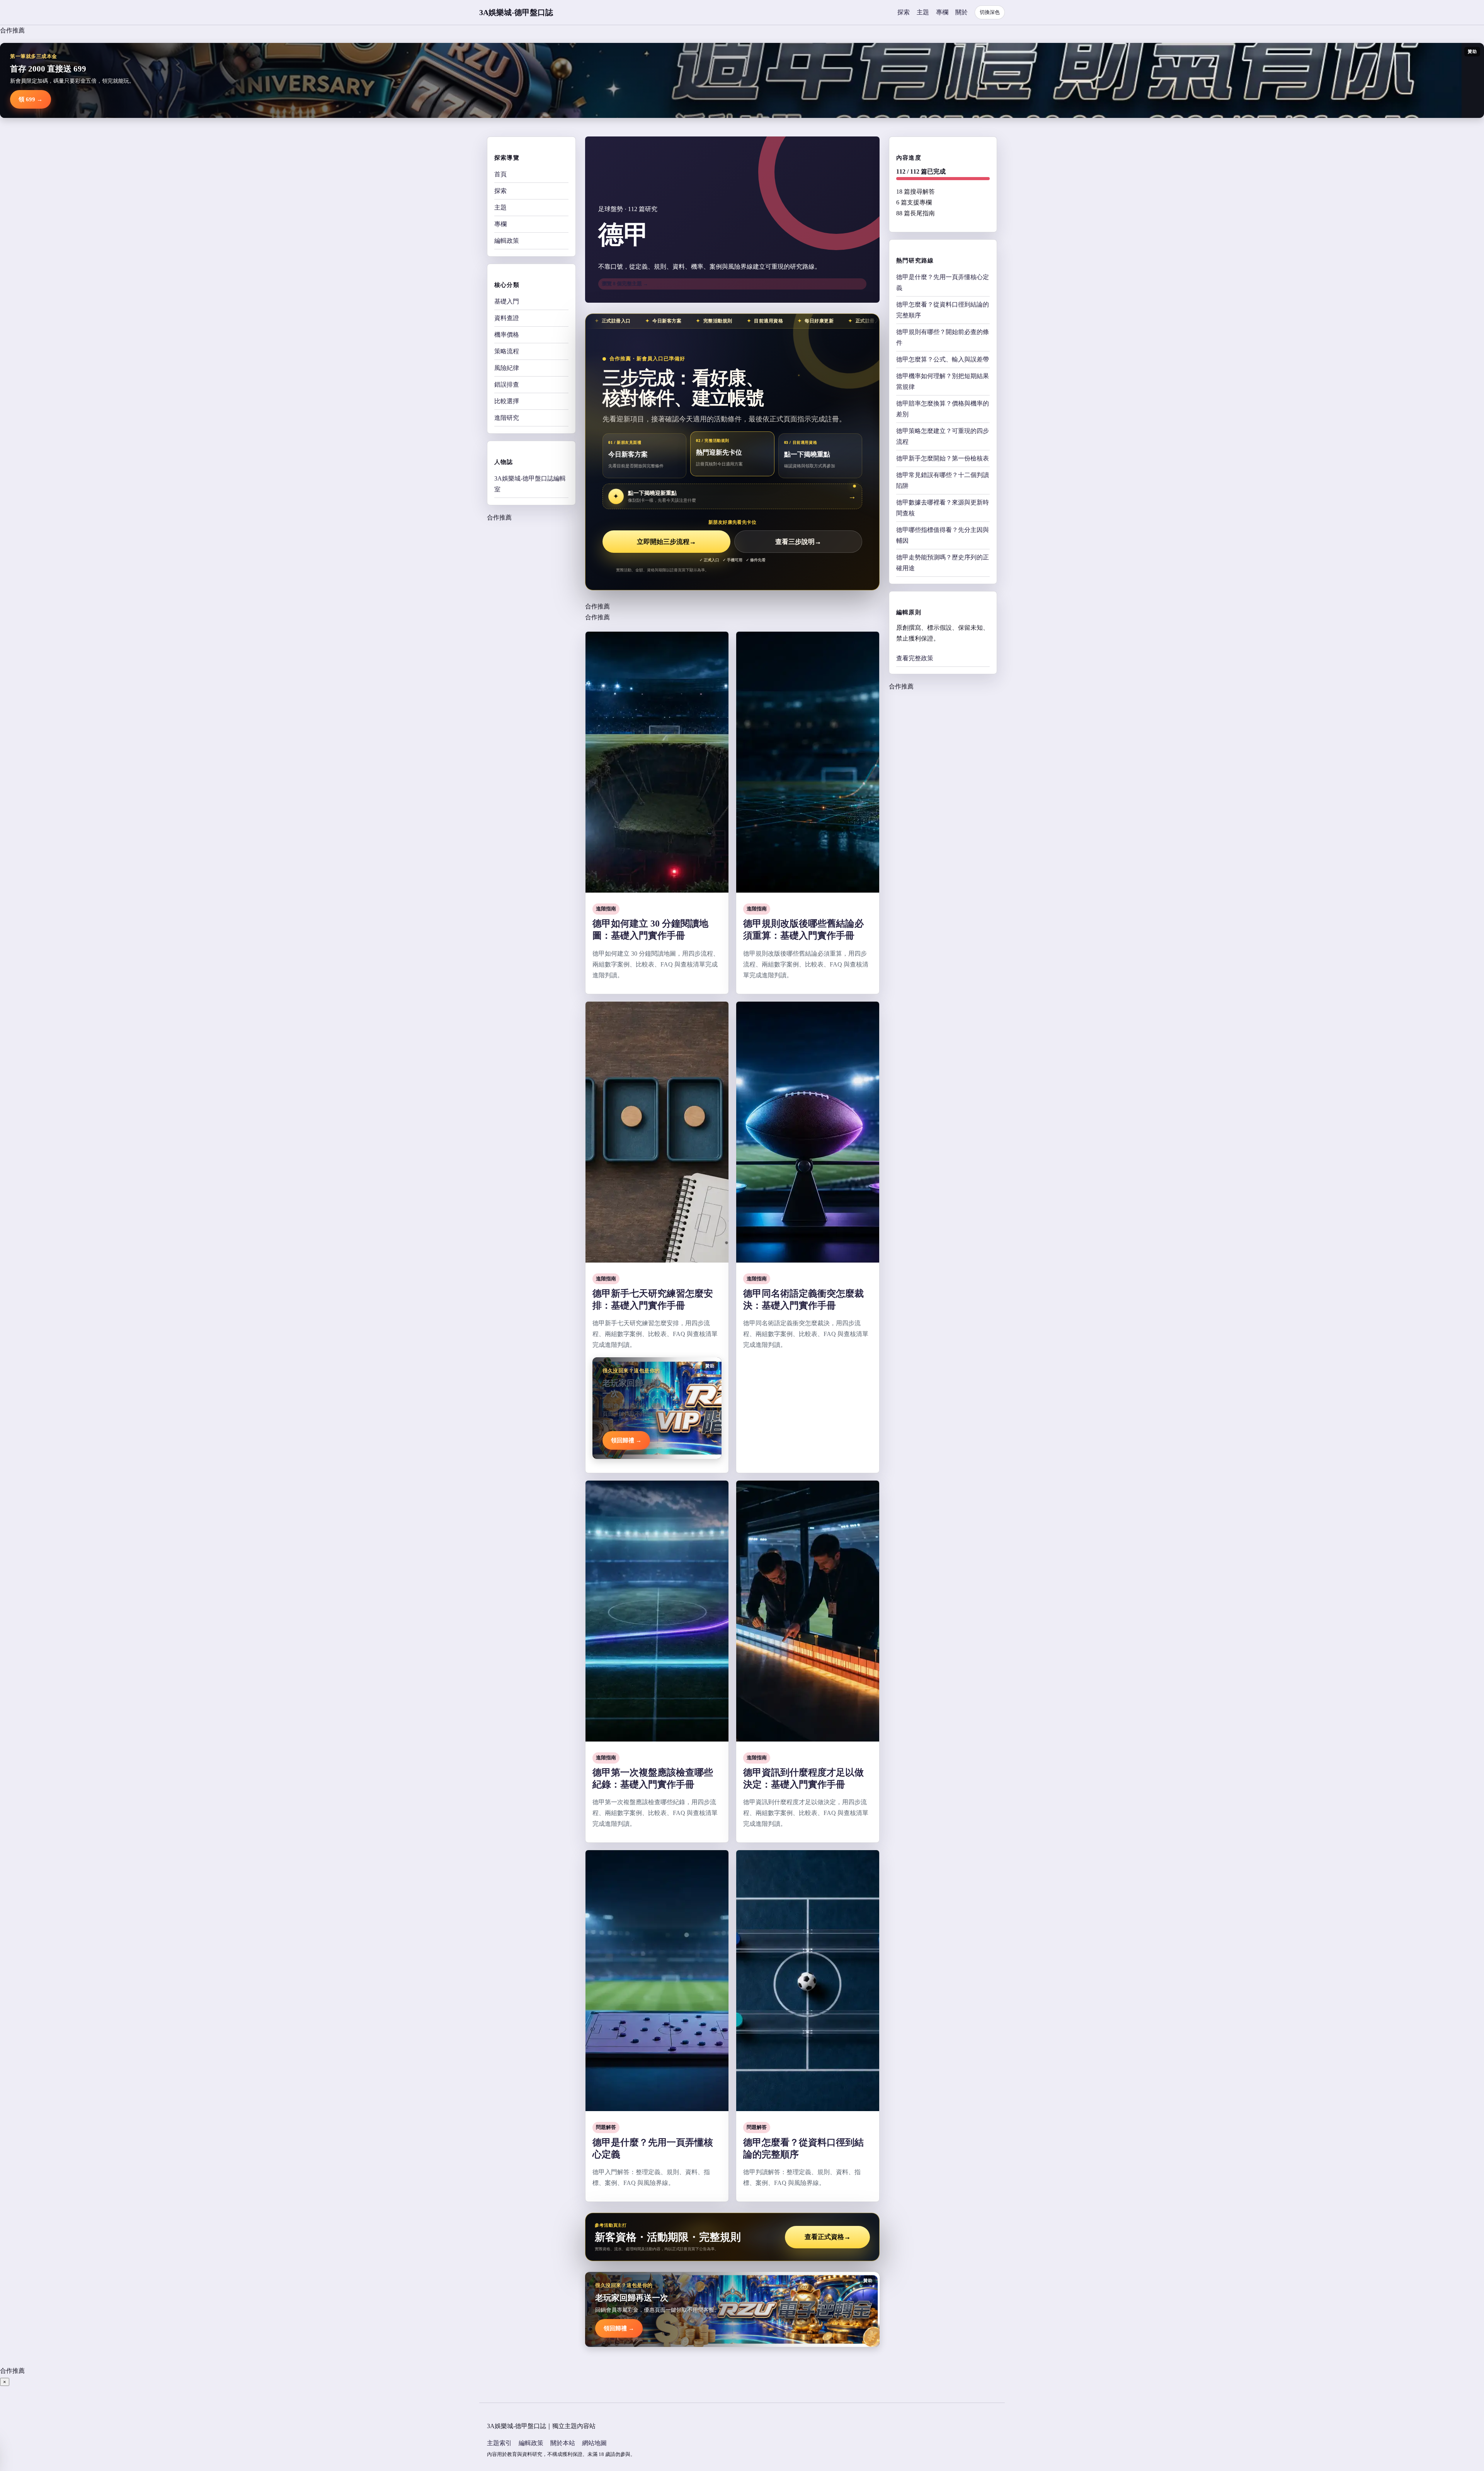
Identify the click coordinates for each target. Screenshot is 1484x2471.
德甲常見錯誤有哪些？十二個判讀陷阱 (943, 480)
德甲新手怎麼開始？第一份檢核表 (943, 458)
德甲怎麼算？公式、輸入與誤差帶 (943, 359)
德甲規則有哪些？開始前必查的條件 (943, 337)
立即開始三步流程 (666, 542)
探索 (904, 12)
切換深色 (990, 12)
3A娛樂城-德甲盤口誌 (516, 12)
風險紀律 (507, 368)
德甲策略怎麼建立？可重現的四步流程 (943, 436)
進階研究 (507, 418)
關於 (962, 12)
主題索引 (499, 2443)
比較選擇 (507, 401)
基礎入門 (507, 301)
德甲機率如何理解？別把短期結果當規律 (943, 381)
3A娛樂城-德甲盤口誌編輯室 (530, 484)
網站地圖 (594, 2443)
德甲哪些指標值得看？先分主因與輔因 (943, 535)
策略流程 (507, 351)
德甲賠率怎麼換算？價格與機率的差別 (943, 409)
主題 (923, 12)
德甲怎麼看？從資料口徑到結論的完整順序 (943, 310)
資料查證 (507, 318)
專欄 (942, 12)
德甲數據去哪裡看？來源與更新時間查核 (943, 508)
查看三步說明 (798, 542)
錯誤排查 (507, 384)
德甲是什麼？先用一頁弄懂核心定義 (943, 282)
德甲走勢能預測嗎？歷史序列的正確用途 (943, 563)
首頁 (500, 174)
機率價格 (507, 335)
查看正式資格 (828, 2237)
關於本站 (563, 2443)
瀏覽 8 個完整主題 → (625, 284)
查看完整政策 (915, 658)
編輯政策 (507, 241)
